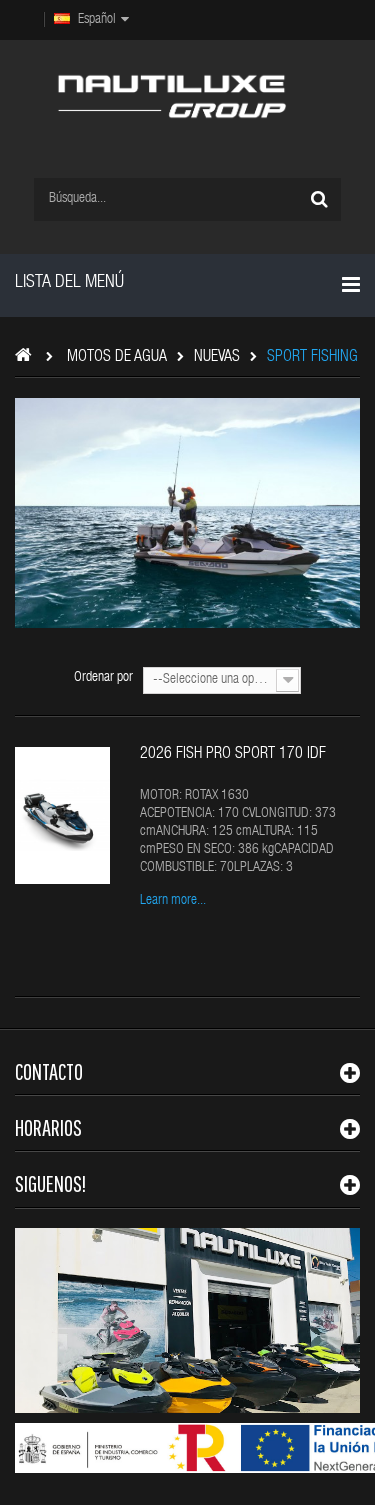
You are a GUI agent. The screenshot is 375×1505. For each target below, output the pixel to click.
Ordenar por (103, 678)
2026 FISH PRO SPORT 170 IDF (233, 755)
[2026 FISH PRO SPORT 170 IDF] (62, 816)
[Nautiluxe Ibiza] (171, 96)
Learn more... (173, 901)
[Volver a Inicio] (28, 358)
